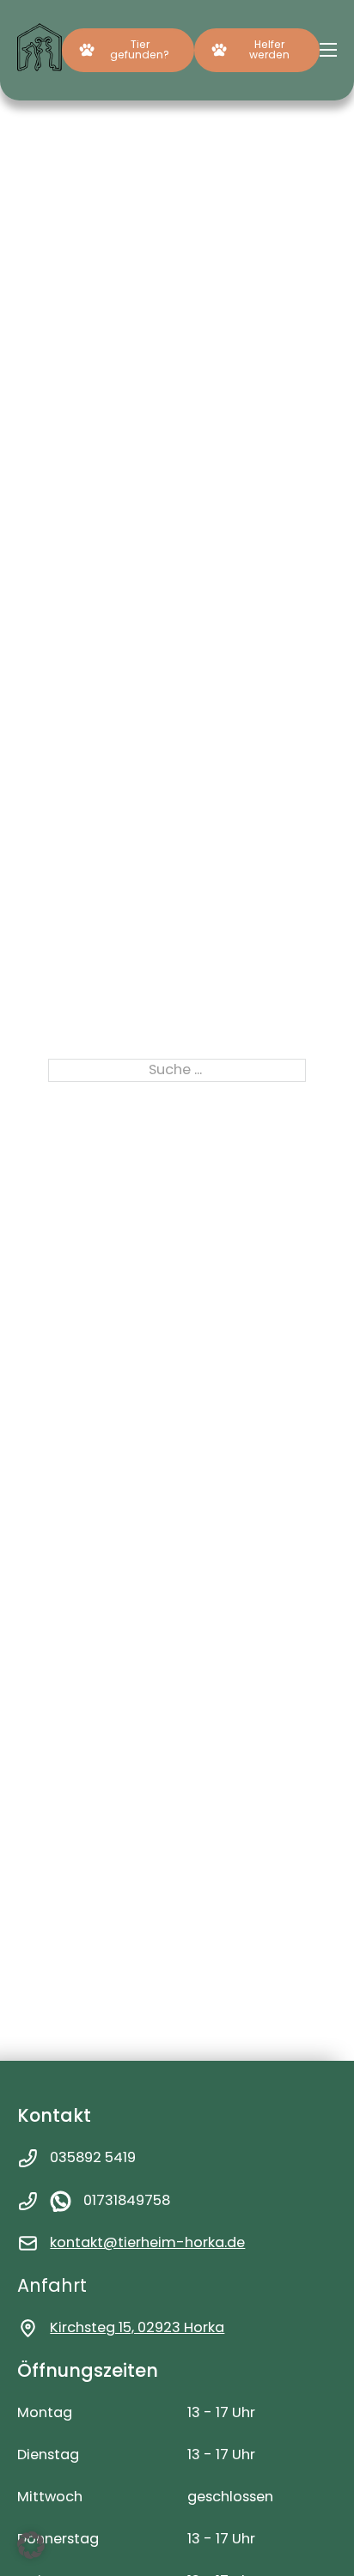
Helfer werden (269, 49)
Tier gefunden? (140, 49)
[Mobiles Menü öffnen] (328, 50)
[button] (31, 2545)
